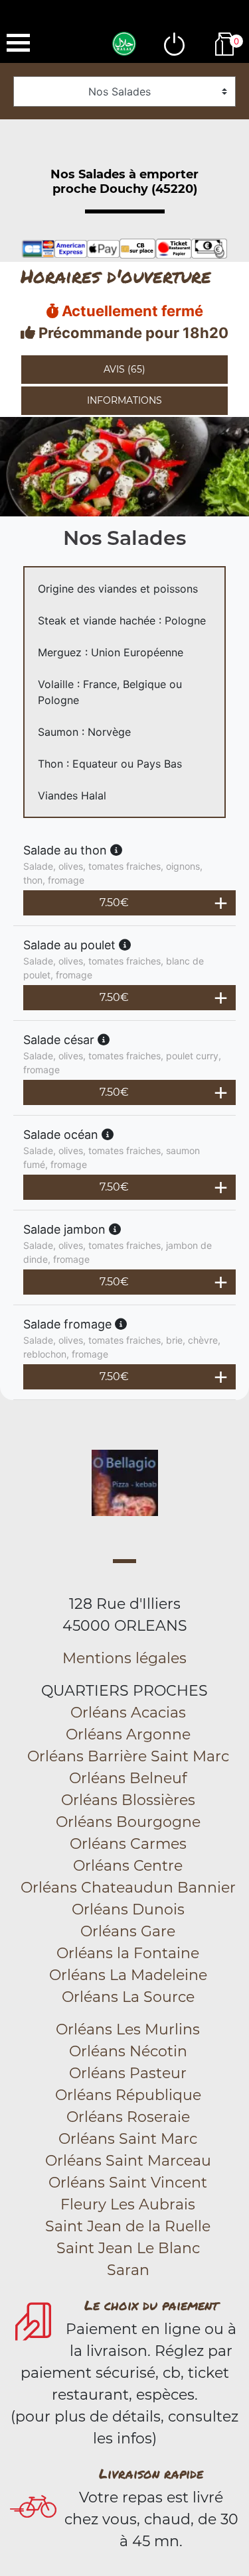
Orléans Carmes (128, 1844)
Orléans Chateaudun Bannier (128, 1888)
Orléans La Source (128, 1997)
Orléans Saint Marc (128, 2139)
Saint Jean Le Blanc (128, 2248)
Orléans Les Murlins (128, 2029)
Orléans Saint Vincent (128, 2183)
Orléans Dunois (128, 1909)
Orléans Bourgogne (128, 1822)
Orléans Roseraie (128, 2117)
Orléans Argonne (128, 1734)
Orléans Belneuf (128, 1778)
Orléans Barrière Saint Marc (128, 1756)
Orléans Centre (128, 1866)
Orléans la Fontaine (128, 1953)
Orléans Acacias (128, 1713)
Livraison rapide (151, 2473)
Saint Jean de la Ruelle (128, 2226)
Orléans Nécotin (128, 2051)
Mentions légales (124, 1658)
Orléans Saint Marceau (128, 2161)
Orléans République (128, 2095)
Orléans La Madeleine (128, 1975)
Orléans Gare (128, 1931)
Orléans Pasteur (128, 2073)
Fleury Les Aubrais (128, 2204)
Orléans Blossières (128, 1800)
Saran (128, 2270)
